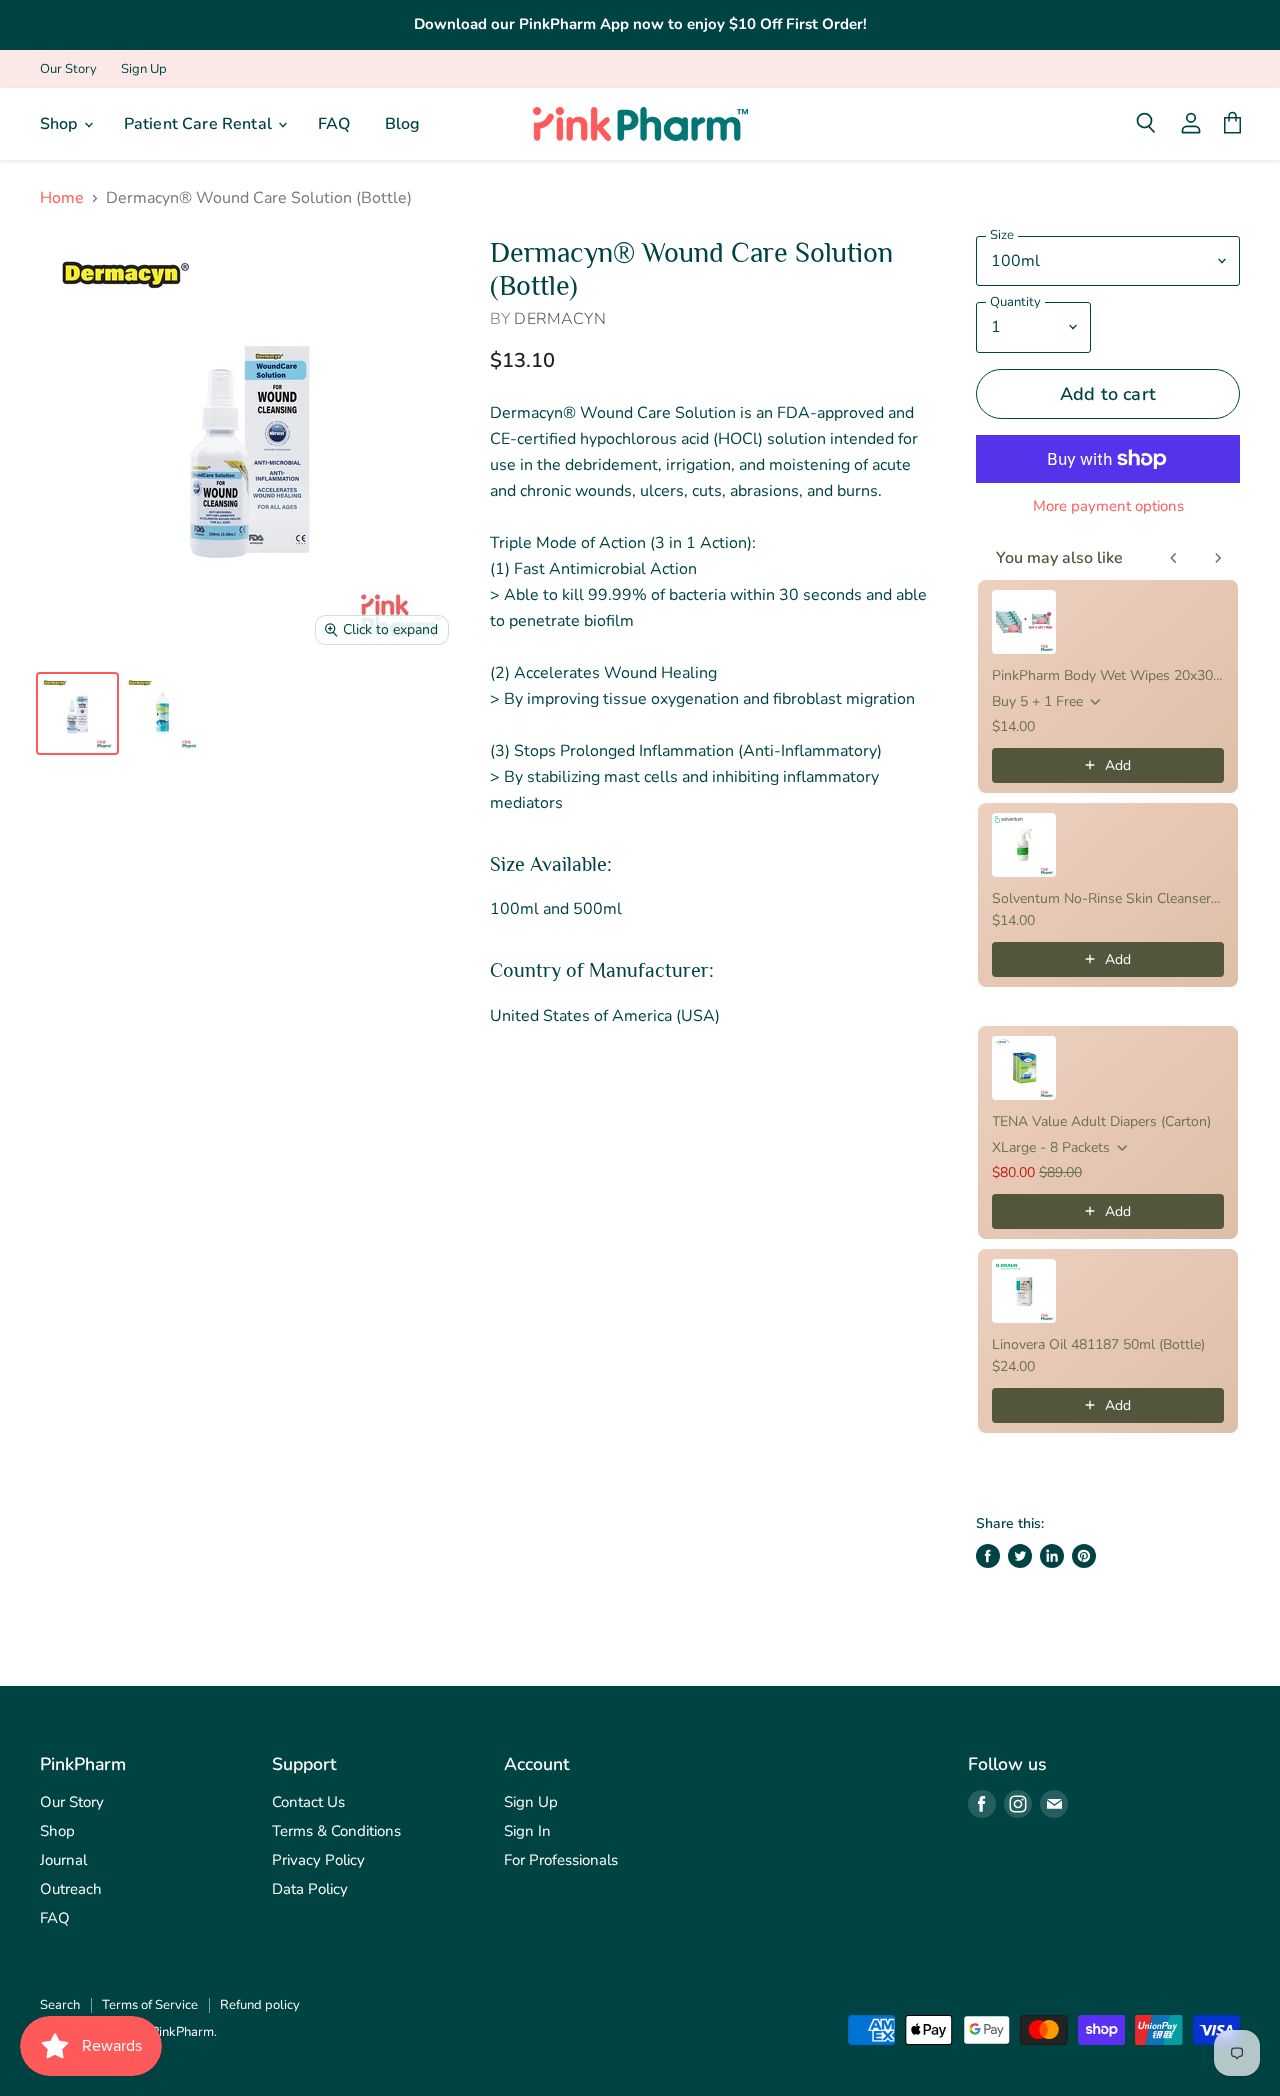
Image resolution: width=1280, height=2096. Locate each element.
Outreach (71, 1889)
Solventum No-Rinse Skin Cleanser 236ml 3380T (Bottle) (1108, 898)
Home (62, 198)
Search (60, 2005)
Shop (61, 124)
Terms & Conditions (336, 1831)
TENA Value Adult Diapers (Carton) (1101, 1121)
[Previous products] (1174, 558)
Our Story (68, 69)
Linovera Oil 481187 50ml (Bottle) (1098, 1344)
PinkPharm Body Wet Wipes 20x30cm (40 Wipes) (1108, 675)
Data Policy (310, 1889)
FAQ (334, 124)
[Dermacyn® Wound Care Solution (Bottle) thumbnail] (77, 713)
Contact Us (308, 1802)
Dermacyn (559, 319)
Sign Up (144, 69)
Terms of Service (150, 2005)
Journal (63, 1860)
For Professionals (561, 1860)
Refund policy (260, 2005)
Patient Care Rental (200, 124)
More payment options (1108, 506)
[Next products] (1218, 558)
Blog (403, 124)
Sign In (527, 1831)
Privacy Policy (318, 1860)
